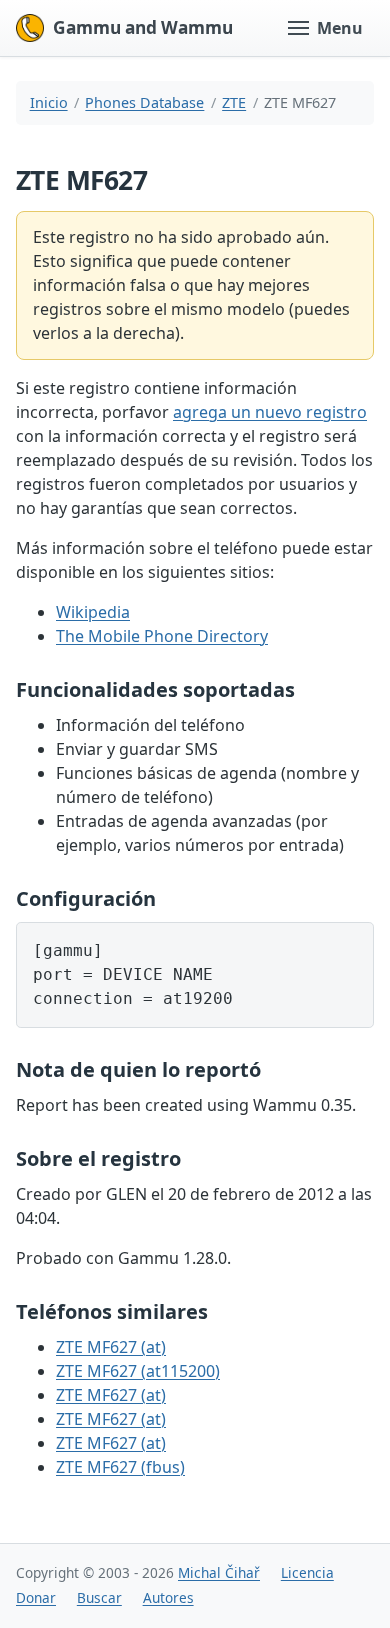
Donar (36, 1597)
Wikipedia (93, 612)
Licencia (307, 1572)
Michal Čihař (219, 1572)
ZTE (234, 102)
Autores (168, 1597)
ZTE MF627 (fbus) (120, 1467)
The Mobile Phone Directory (162, 636)
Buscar (99, 1597)
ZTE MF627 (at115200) (138, 1371)
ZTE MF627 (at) (111, 1347)
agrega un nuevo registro (270, 412)
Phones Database (144, 102)
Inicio (49, 102)
